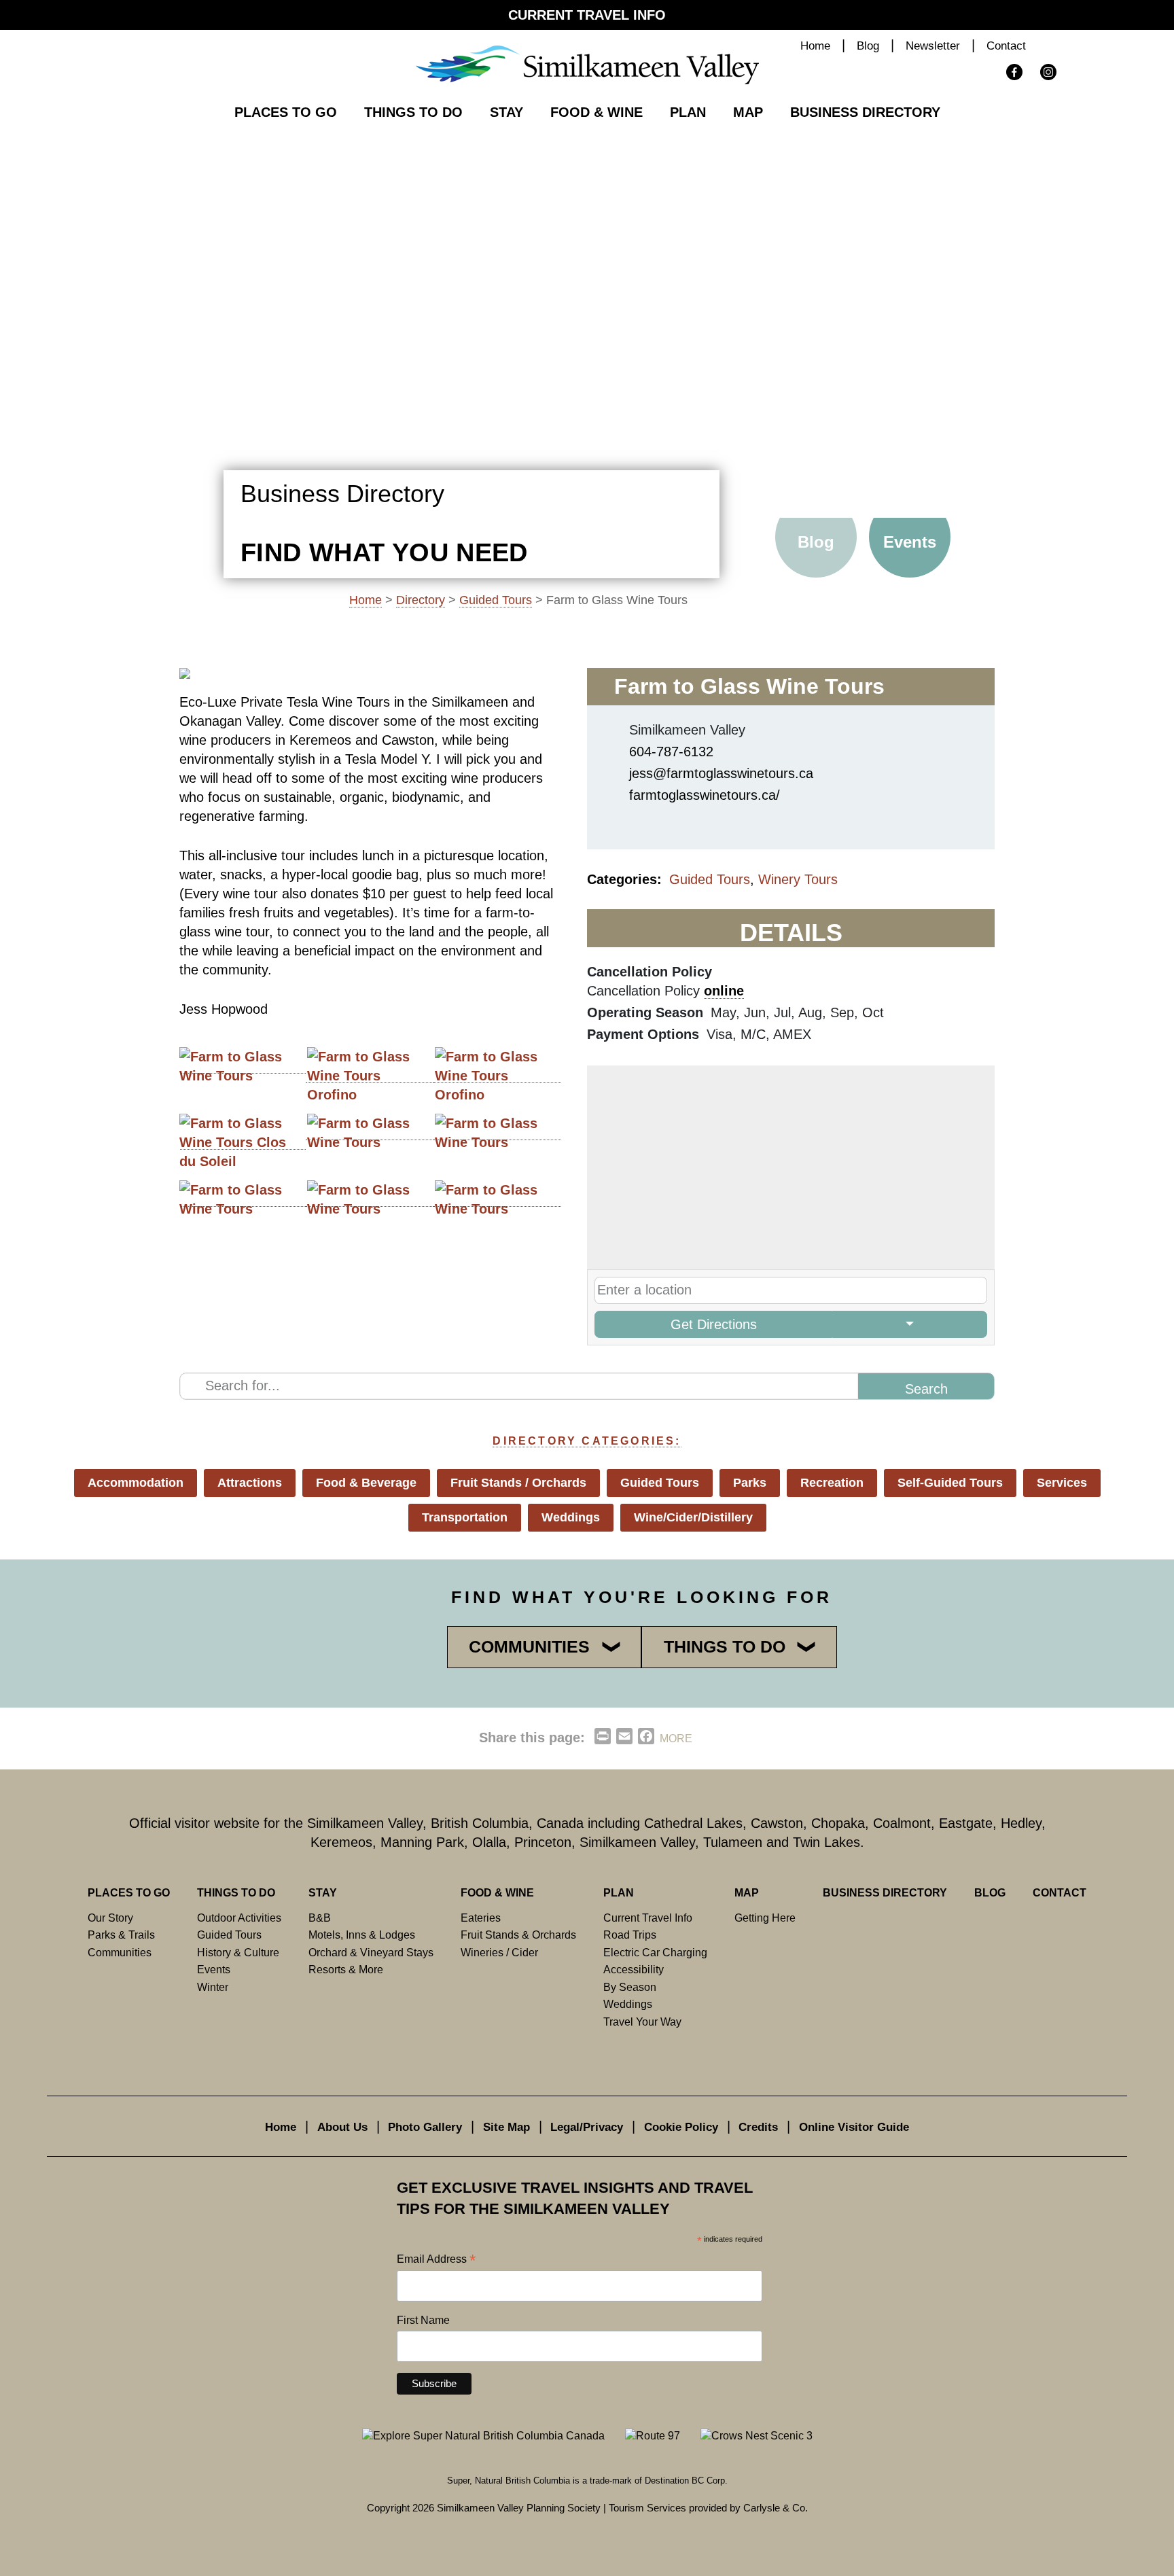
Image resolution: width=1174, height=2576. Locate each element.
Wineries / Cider (499, 1952)
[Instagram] (665, 821)
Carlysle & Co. (776, 2508)
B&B (320, 1918)
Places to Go (286, 112)
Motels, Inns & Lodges (362, 1935)
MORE (676, 1739)
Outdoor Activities (239, 1918)
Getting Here (765, 1918)
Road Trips (630, 1935)
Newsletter (933, 46)
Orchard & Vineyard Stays (371, 1952)
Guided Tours (496, 600)
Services (1062, 1483)
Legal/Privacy (587, 2127)
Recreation (832, 1483)
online (724, 991)
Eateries (481, 1918)
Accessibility (634, 1969)
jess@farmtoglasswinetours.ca (721, 773)
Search (1064, 47)
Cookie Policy (681, 2127)
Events (910, 542)
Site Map (506, 2127)
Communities (120, 1952)
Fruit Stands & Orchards (518, 1935)
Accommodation (136, 1483)
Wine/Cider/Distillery (693, 1517)
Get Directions (714, 1324)
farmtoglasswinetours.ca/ (705, 795)
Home (815, 46)
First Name (423, 2320)
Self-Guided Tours (950, 1483)
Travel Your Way (642, 2022)
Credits (758, 2127)
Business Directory (865, 112)
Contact (1006, 46)
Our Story (110, 1918)
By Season (630, 1987)
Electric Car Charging (655, 1952)
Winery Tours (798, 879)
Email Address (436, 2260)
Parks (750, 1483)
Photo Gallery (425, 2127)
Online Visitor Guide (854, 2127)
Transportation (465, 1517)
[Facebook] (627, 821)
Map (748, 112)
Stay (506, 112)
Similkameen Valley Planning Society (519, 2508)
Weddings (571, 1517)
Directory (421, 600)
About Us (342, 2127)
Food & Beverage (366, 1483)
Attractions (250, 1483)
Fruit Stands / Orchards (518, 1483)
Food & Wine (597, 112)
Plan (688, 112)
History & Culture (238, 1952)
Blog (868, 46)
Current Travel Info (587, 15)
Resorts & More (346, 1969)
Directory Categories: (587, 1441)
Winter (213, 1987)
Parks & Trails (121, 1935)
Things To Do (413, 112)
